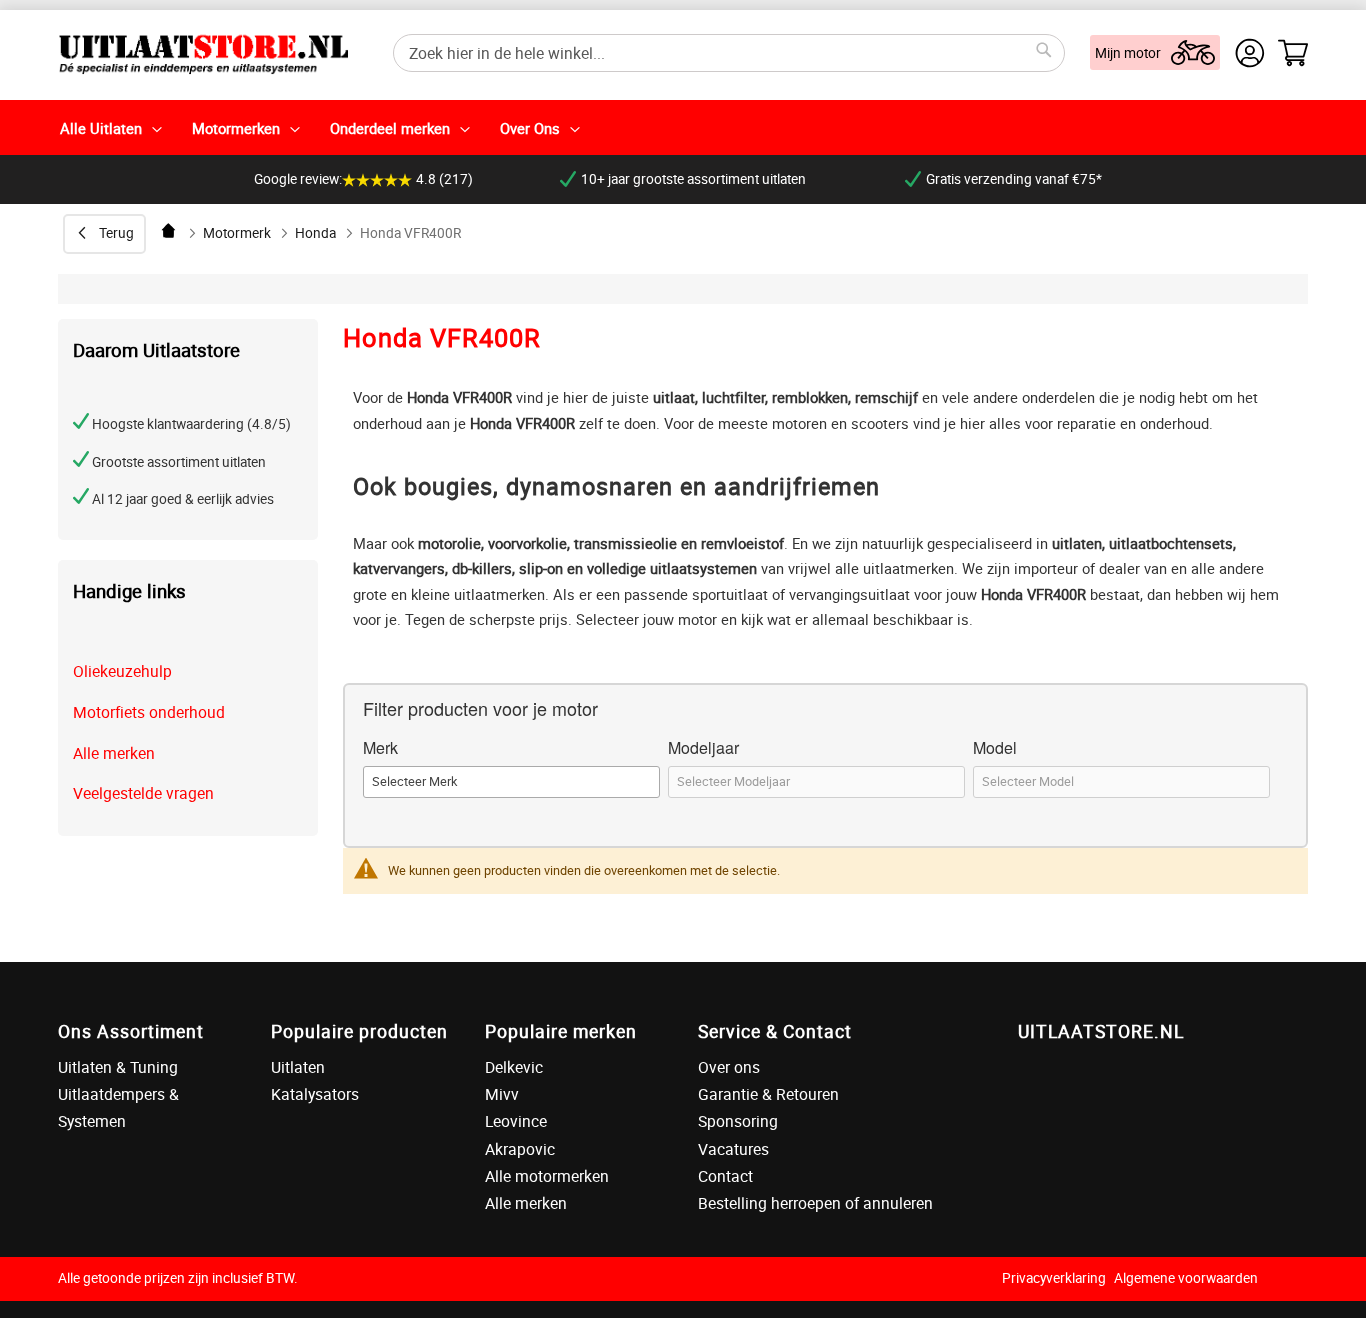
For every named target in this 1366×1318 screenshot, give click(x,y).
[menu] (683, 127)
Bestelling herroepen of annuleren (815, 1203)
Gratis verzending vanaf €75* (1014, 179)
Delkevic (514, 1067)
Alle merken (114, 753)
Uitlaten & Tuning (118, 1067)
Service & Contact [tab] (775, 1031)
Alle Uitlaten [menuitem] (101, 128)
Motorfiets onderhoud (149, 712)
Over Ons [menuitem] (530, 128)
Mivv (502, 1094)
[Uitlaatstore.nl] (203, 52)
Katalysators (315, 1094)
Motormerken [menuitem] (236, 128)
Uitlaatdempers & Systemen (118, 1107)
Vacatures (733, 1149)
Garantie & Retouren (768, 1094)
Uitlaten (298, 1067)
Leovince (516, 1121)
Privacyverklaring (1054, 1278)
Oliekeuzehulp (122, 671)
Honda (315, 233)
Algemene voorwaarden (1186, 1278)
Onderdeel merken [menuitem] (390, 128)
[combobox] (729, 53)
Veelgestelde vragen (143, 793)
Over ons (729, 1067)
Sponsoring (738, 1121)
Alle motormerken (547, 1176)
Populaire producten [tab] (359, 1031)
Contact (725, 1176)
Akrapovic (520, 1149)
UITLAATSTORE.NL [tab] (1101, 1031)
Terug (116, 233)
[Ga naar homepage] (170, 230)
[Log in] (1250, 53)
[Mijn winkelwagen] (1293, 53)
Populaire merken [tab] (561, 1031)
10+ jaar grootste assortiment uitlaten (693, 179)
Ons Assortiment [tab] (131, 1031)
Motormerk (237, 233)
